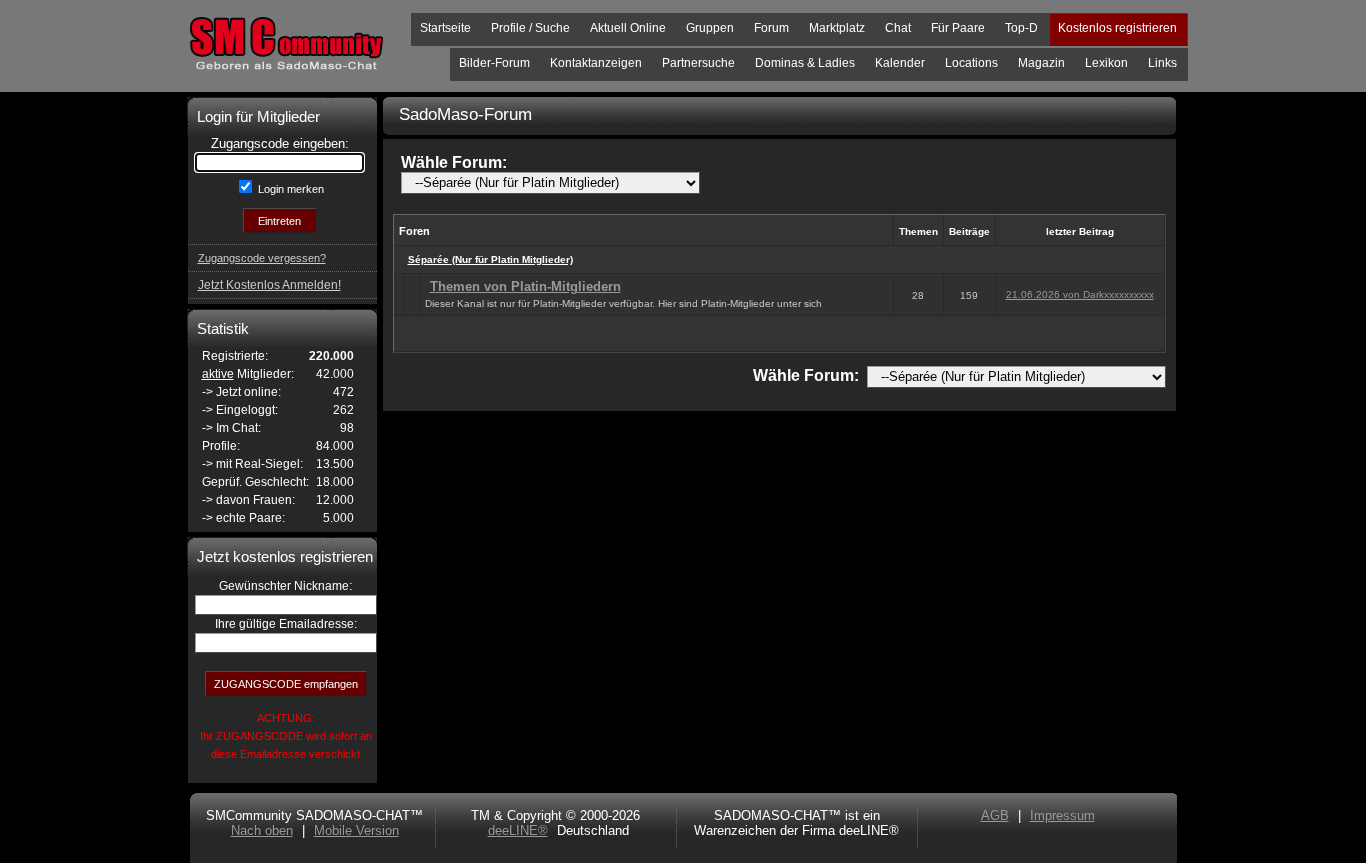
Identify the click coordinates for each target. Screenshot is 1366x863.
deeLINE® (518, 830)
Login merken (289, 189)
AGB (995, 815)
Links (1162, 63)
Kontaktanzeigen (596, 63)
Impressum (1062, 815)
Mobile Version (356, 830)
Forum (771, 28)
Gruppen (710, 28)
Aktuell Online (628, 28)
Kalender (900, 63)
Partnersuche (698, 63)
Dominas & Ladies (805, 63)
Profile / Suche (530, 28)
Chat (898, 28)
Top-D (1021, 28)
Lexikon (1106, 63)
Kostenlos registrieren (1117, 28)
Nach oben (262, 830)
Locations (971, 63)
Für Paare (958, 28)
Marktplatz (837, 28)
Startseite (445, 28)
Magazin (1041, 63)
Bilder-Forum (494, 63)
